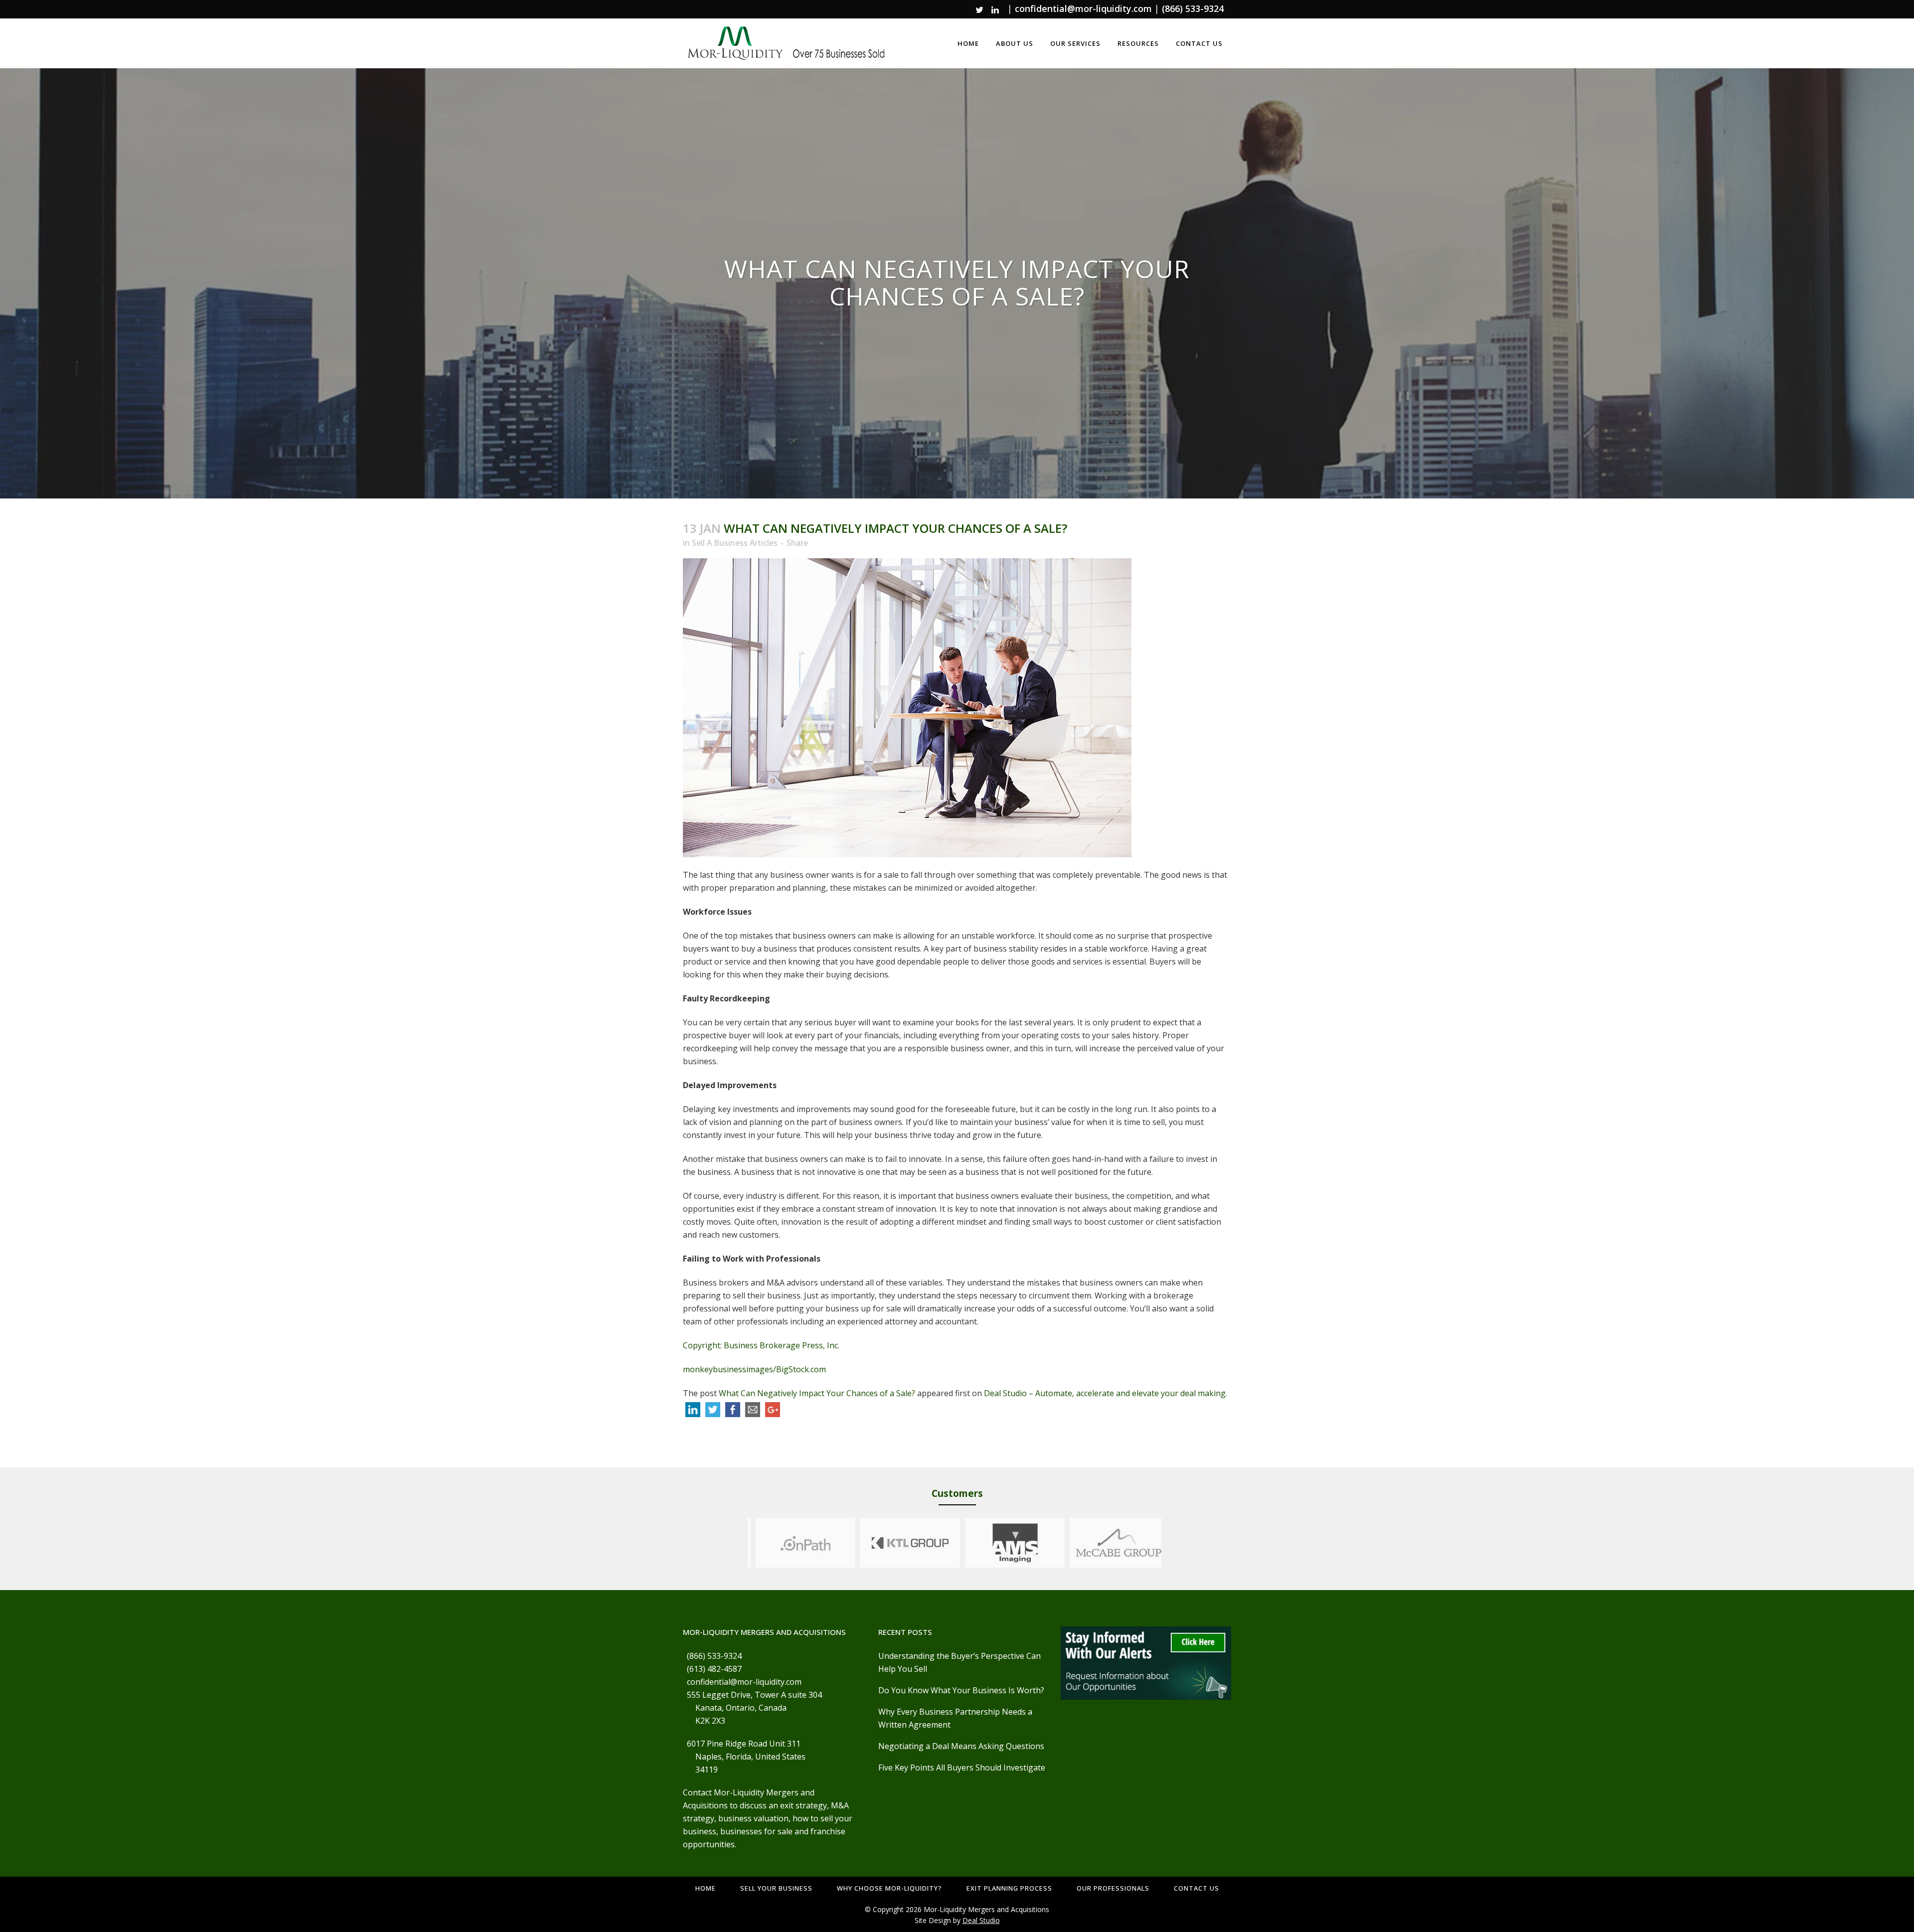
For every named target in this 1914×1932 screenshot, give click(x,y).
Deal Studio (981, 1920)
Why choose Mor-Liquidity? (889, 1888)
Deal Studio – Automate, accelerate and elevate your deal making (1105, 1393)
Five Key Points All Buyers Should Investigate (962, 1768)
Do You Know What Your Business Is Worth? (961, 1690)
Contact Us (1196, 1888)
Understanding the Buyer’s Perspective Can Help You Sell (959, 1662)
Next (1171, 1543)
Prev (738, 1543)
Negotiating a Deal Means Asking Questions (961, 1746)
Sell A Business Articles (735, 543)
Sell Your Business (776, 1888)
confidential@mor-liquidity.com (1083, 8)
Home (706, 1888)
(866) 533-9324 (1193, 8)
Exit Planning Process (1009, 1888)
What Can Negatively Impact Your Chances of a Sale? (817, 1393)
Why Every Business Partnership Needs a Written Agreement (955, 1718)
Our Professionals (1113, 1888)
